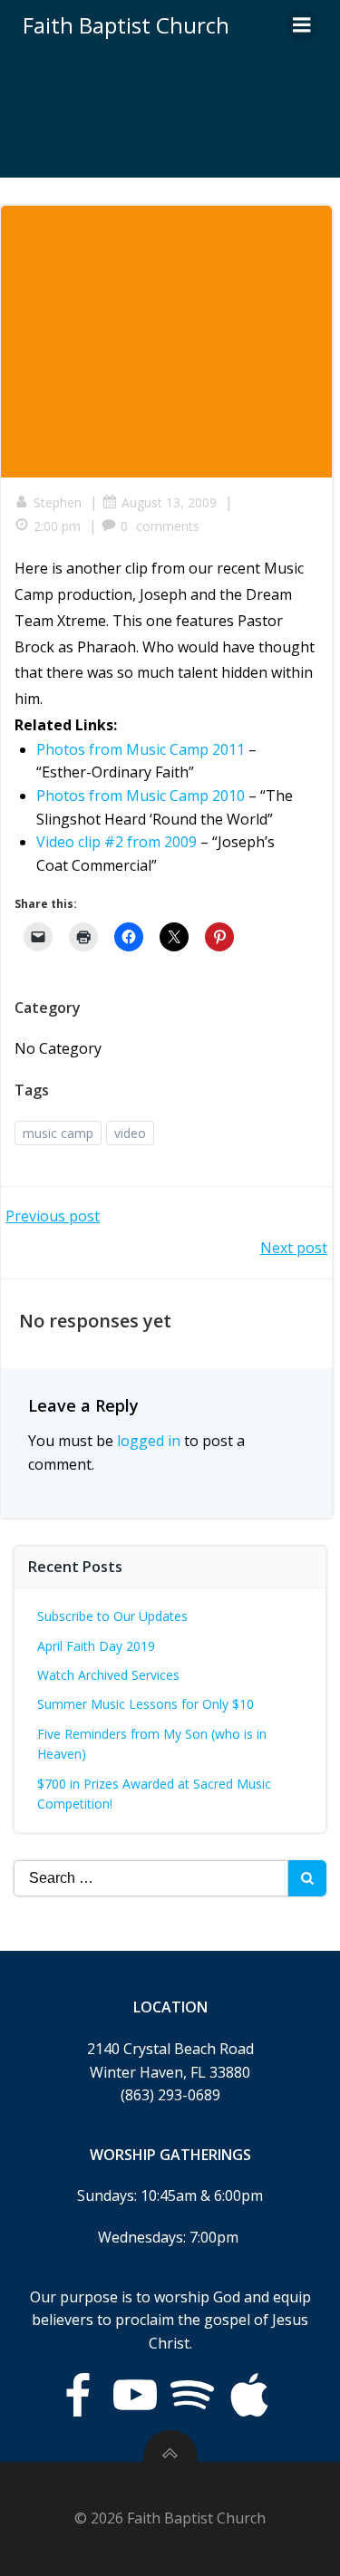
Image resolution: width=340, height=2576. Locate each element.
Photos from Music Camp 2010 (141, 796)
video (130, 1133)
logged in (149, 1441)
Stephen (58, 502)
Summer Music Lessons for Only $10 (146, 1704)
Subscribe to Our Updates (112, 1616)
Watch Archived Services (108, 1675)
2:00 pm (57, 526)
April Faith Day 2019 (96, 1646)
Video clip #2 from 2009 (117, 842)
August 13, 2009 (169, 502)
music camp (58, 1133)
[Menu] (302, 25)
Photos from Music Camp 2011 (141, 749)
